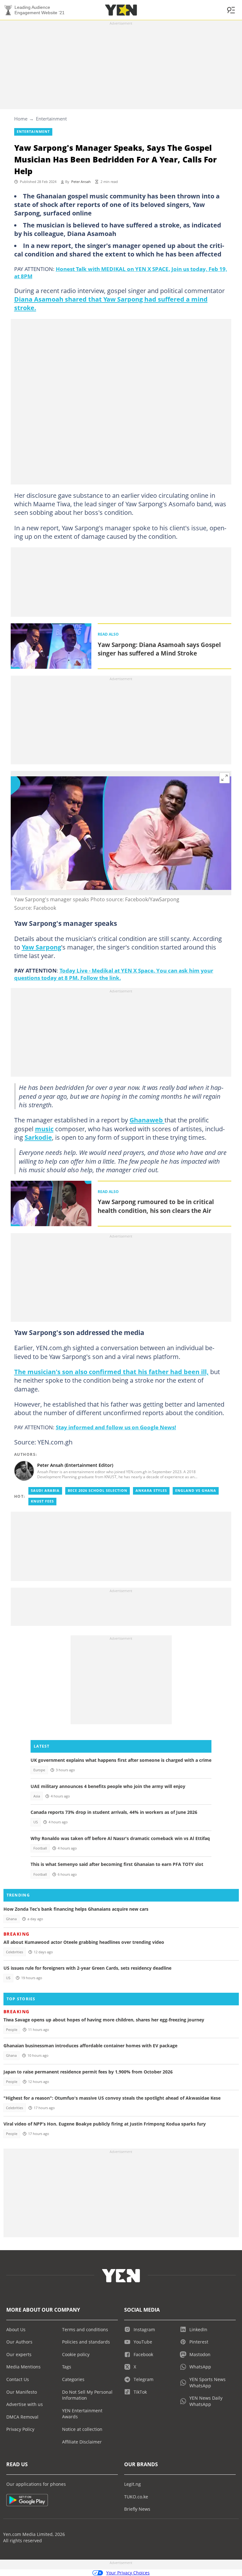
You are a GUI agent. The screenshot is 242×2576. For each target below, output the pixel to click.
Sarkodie (38, 1137)
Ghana (11, 1919)
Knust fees (42, 1501)
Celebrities (14, 1952)
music (44, 1129)
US (36, 1822)
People (12, 2030)
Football (40, 1848)
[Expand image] (225, 778)
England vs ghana (196, 1491)
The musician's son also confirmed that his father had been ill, (111, 1372)
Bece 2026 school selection (98, 1491)
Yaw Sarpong (41, 947)
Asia (37, 1796)
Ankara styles (151, 1491)
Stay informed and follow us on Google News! (116, 1427)
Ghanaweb (147, 1120)
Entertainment (51, 119)
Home (21, 119)
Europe (39, 1770)
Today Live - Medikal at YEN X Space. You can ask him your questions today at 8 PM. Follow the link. (114, 974)
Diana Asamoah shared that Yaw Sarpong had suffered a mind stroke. (111, 303)
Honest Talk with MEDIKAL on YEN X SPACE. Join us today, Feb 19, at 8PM (121, 272)
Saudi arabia (45, 1491)
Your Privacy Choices (128, 2573)
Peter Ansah (81, 182)
